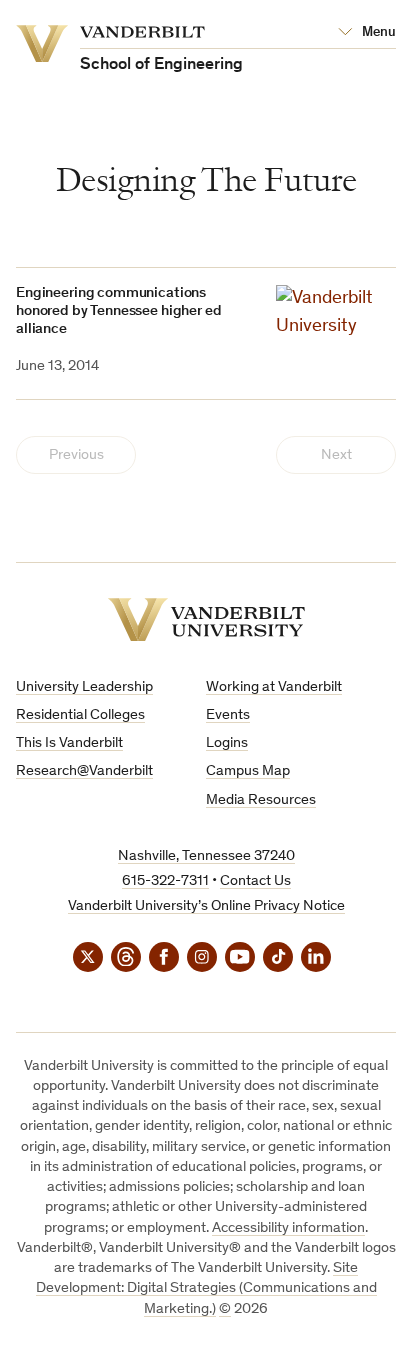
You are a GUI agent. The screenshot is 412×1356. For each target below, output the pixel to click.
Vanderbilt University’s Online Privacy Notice (206, 906)
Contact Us (255, 881)
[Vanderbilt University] (206, 619)
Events (228, 715)
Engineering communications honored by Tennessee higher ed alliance (119, 311)
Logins (227, 743)
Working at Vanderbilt (274, 687)
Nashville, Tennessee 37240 (206, 856)
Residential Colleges (80, 715)
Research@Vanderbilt (84, 771)
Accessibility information (288, 1228)
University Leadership (84, 687)
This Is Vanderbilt (69, 743)
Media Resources (261, 800)
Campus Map (248, 771)
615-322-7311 (165, 881)
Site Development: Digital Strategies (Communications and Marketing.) (206, 1289)
